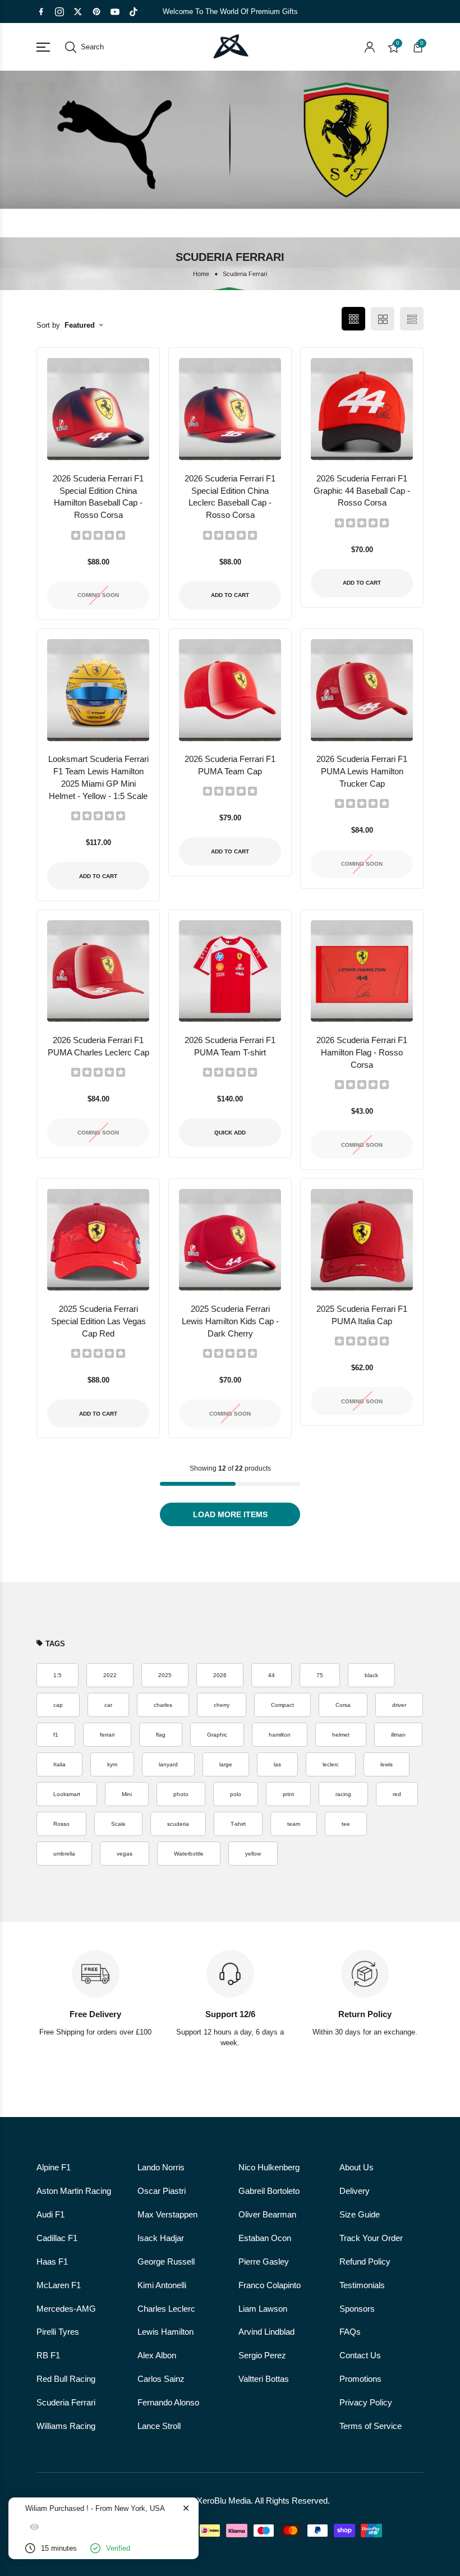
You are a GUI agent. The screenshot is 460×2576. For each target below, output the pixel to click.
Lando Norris (161, 2168)
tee (346, 1824)
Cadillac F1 (57, 2238)
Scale (118, 1824)
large (226, 1764)
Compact (282, 1705)
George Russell (166, 2262)
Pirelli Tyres (58, 2332)
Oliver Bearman (267, 2215)
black (371, 1675)
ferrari (107, 1735)
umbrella (64, 1854)
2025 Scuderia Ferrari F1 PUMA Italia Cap (362, 1315)
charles (163, 1705)
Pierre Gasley (264, 2262)
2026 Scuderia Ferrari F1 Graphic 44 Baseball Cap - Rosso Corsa (362, 491)
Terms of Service (371, 2426)
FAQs (350, 2332)
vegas (125, 1854)
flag (161, 1735)
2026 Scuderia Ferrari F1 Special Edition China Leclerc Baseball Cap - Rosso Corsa (230, 497)
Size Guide (360, 2215)
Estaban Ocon (265, 2238)
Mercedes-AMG (66, 2309)
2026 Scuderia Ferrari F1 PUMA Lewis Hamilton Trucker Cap (362, 772)
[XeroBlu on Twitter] (78, 12)
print (288, 1794)
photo (181, 1794)
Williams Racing (66, 2426)
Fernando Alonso (168, 2403)
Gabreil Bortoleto (269, 2191)
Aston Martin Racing (74, 2191)
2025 (165, 1675)
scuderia (178, 1824)
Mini (127, 1794)
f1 (56, 1735)
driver (399, 1705)
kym (112, 1764)
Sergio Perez (262, 2355)
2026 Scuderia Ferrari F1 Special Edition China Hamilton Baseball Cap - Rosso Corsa (98, 497)
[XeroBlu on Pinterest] (96, 12)
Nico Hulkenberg (269, 2168)
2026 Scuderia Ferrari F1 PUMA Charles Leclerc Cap (98, 1046)
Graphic (217, 1735)
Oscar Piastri (162, 2191)
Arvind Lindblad (266, 2332)
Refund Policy (365, 2262)
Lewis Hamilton (165, 2332)
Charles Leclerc (166, 2309)
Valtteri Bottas (264, 2379)
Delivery (355, 2191)
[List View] (412, 319)
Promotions (360, 2379)
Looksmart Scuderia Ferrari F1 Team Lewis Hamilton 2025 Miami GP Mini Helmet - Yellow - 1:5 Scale (98, 778)
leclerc (331, 1764)
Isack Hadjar (161, 2238)
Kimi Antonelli (162, 2285)
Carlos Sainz (161, 2379)
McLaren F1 (59, 2285)
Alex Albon (157, 2355)
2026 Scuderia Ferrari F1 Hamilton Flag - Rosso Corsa (362, 1053)
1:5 (58, 1675)
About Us (357, 2168)
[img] (98, 535)
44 (272, 1675)
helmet (341, 1735)
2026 (220, 1675)
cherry (222, 1705)
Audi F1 (50, 2215)
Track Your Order (371, 2238)
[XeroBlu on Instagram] (59, 12)
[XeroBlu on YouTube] (115, 12)
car (108, 1705)
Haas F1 (52, 2262)
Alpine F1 (54, 2168)
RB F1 (48, 2355)
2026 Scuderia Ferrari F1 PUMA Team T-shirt (230, 1046)
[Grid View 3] (353, 319)
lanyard (168, 1764)
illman (398, 1735)
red (397, 1794)
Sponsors (357, 2309)
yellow (253, 1854)
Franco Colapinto (270, 2285)
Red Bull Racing (66, 2379)
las (277, 1764)
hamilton (280, 1735)
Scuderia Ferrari (66, 2403)
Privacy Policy (366, 2403)
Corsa (343, 1705)
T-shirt (238, 1824)
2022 (110, 1675)
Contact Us (360, 2355)
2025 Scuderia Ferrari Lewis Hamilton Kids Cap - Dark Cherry (230, 1321)
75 (320, 1675)
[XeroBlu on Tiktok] (134, 12)
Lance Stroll (159, 2426)
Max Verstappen (167, 2215)
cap (58, 1705)
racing (343, 1794)
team (294, 1824)
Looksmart (67, 1794)
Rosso (61, 1824)
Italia (59, 1764)
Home (201, 274)
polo (236, 1794)
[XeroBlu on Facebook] (41, 12)
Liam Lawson (263, 2309)
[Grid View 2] (383, 319)
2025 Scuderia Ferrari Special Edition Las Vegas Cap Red (98, 1321)
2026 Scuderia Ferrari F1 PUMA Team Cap (230, 765)
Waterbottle (189, 1854)
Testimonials (362, 2285)
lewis (387, 1764)
